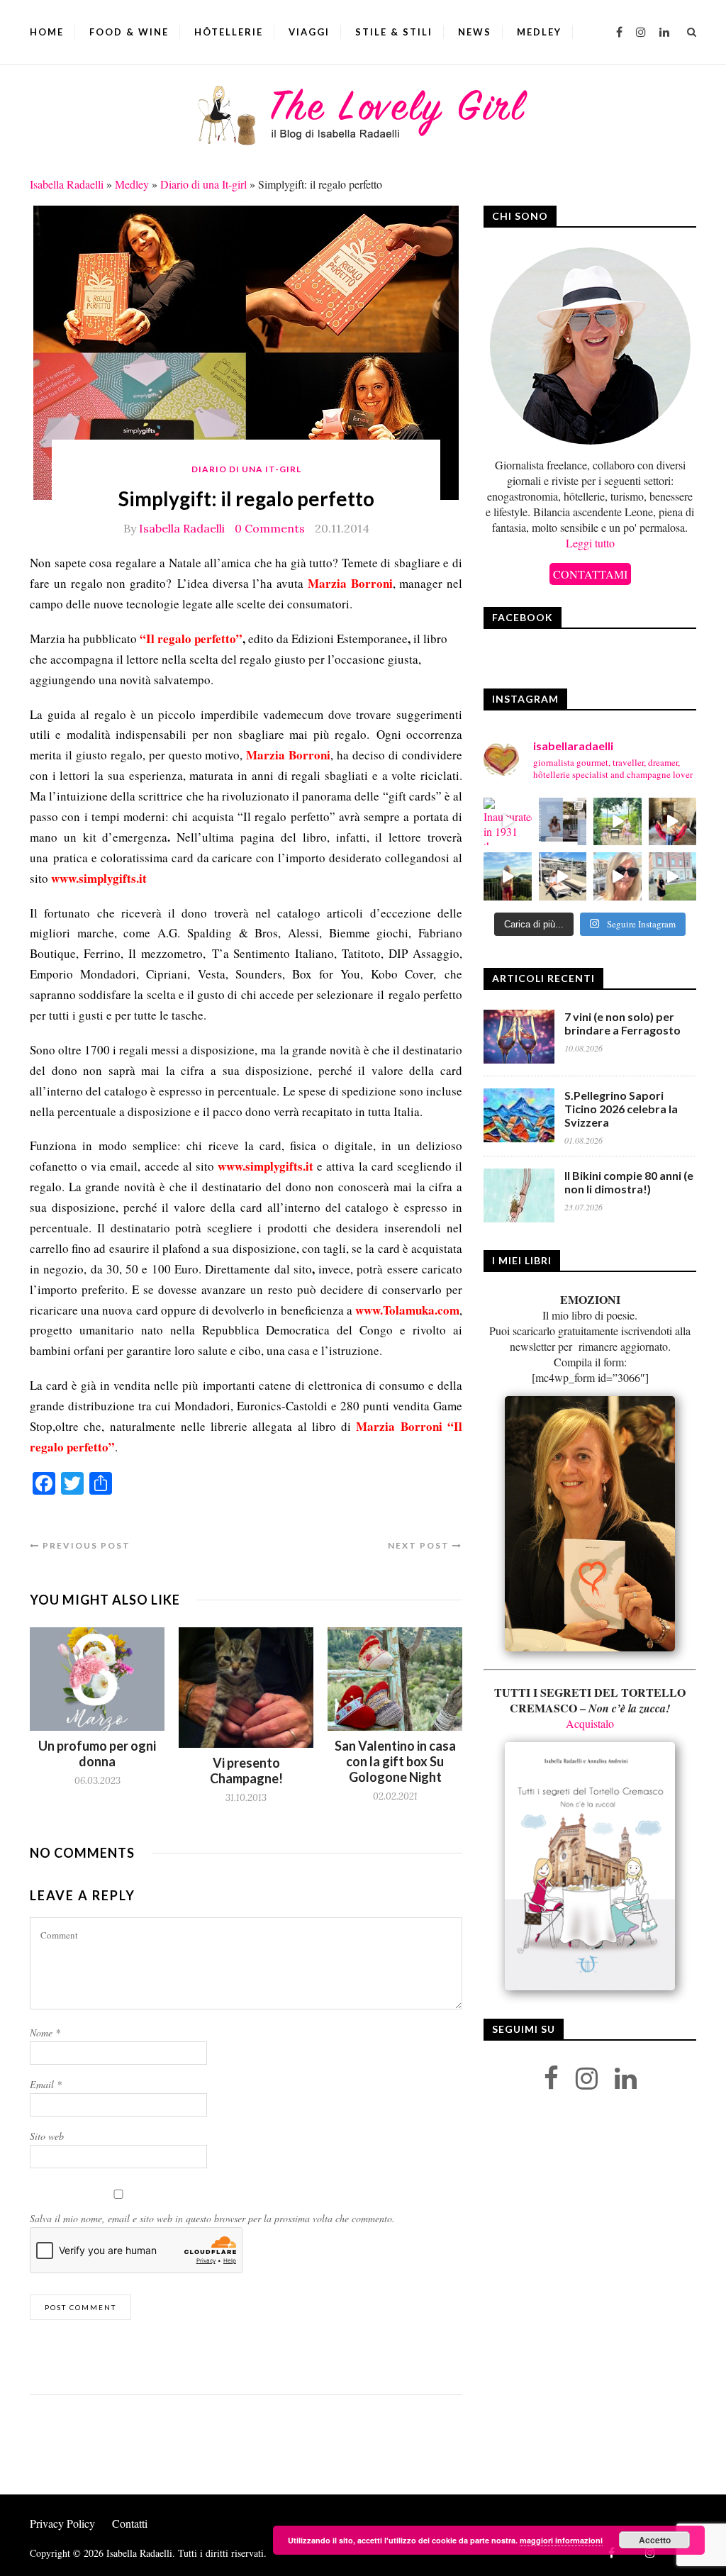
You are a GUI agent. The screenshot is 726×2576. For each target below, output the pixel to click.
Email (46, 2084)
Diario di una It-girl (203, 184)
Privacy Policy (62, 2523)
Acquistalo (590, 1723)
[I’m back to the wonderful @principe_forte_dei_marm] (618, 876)
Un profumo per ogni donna (97, 1753)
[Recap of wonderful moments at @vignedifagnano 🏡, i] (618, 822)
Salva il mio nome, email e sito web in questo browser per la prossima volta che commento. (212, 2218)
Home (47, 32)
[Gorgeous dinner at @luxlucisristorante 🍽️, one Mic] (508, 876)
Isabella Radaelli (67, 184)
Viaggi (309, 32)
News (475, 32)
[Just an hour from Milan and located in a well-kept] (673, 876)
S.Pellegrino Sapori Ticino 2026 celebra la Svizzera (621, 1109)
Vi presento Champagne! (246, 1771)
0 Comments (270, 528)
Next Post (420, 1545)
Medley (539, 32)
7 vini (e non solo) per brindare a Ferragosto (622, 1023)
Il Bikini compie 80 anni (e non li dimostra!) (629, 1182)
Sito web (47, 2136)
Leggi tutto (590, 543)
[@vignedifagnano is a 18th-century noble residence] (673, 822)
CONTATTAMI (590, 574)
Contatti (130, 2523)
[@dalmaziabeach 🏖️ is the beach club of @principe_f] (563, 876)
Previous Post (85, 1545)
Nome (45, 2033)
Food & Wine (129, 32)
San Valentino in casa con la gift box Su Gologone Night (395, 1761)
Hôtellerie (229, 32)
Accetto (655, 2540)
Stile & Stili (394, 32)
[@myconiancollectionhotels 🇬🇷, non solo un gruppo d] (563, 822)
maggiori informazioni (561, 2540)
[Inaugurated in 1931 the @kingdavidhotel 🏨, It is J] (508, 822)
